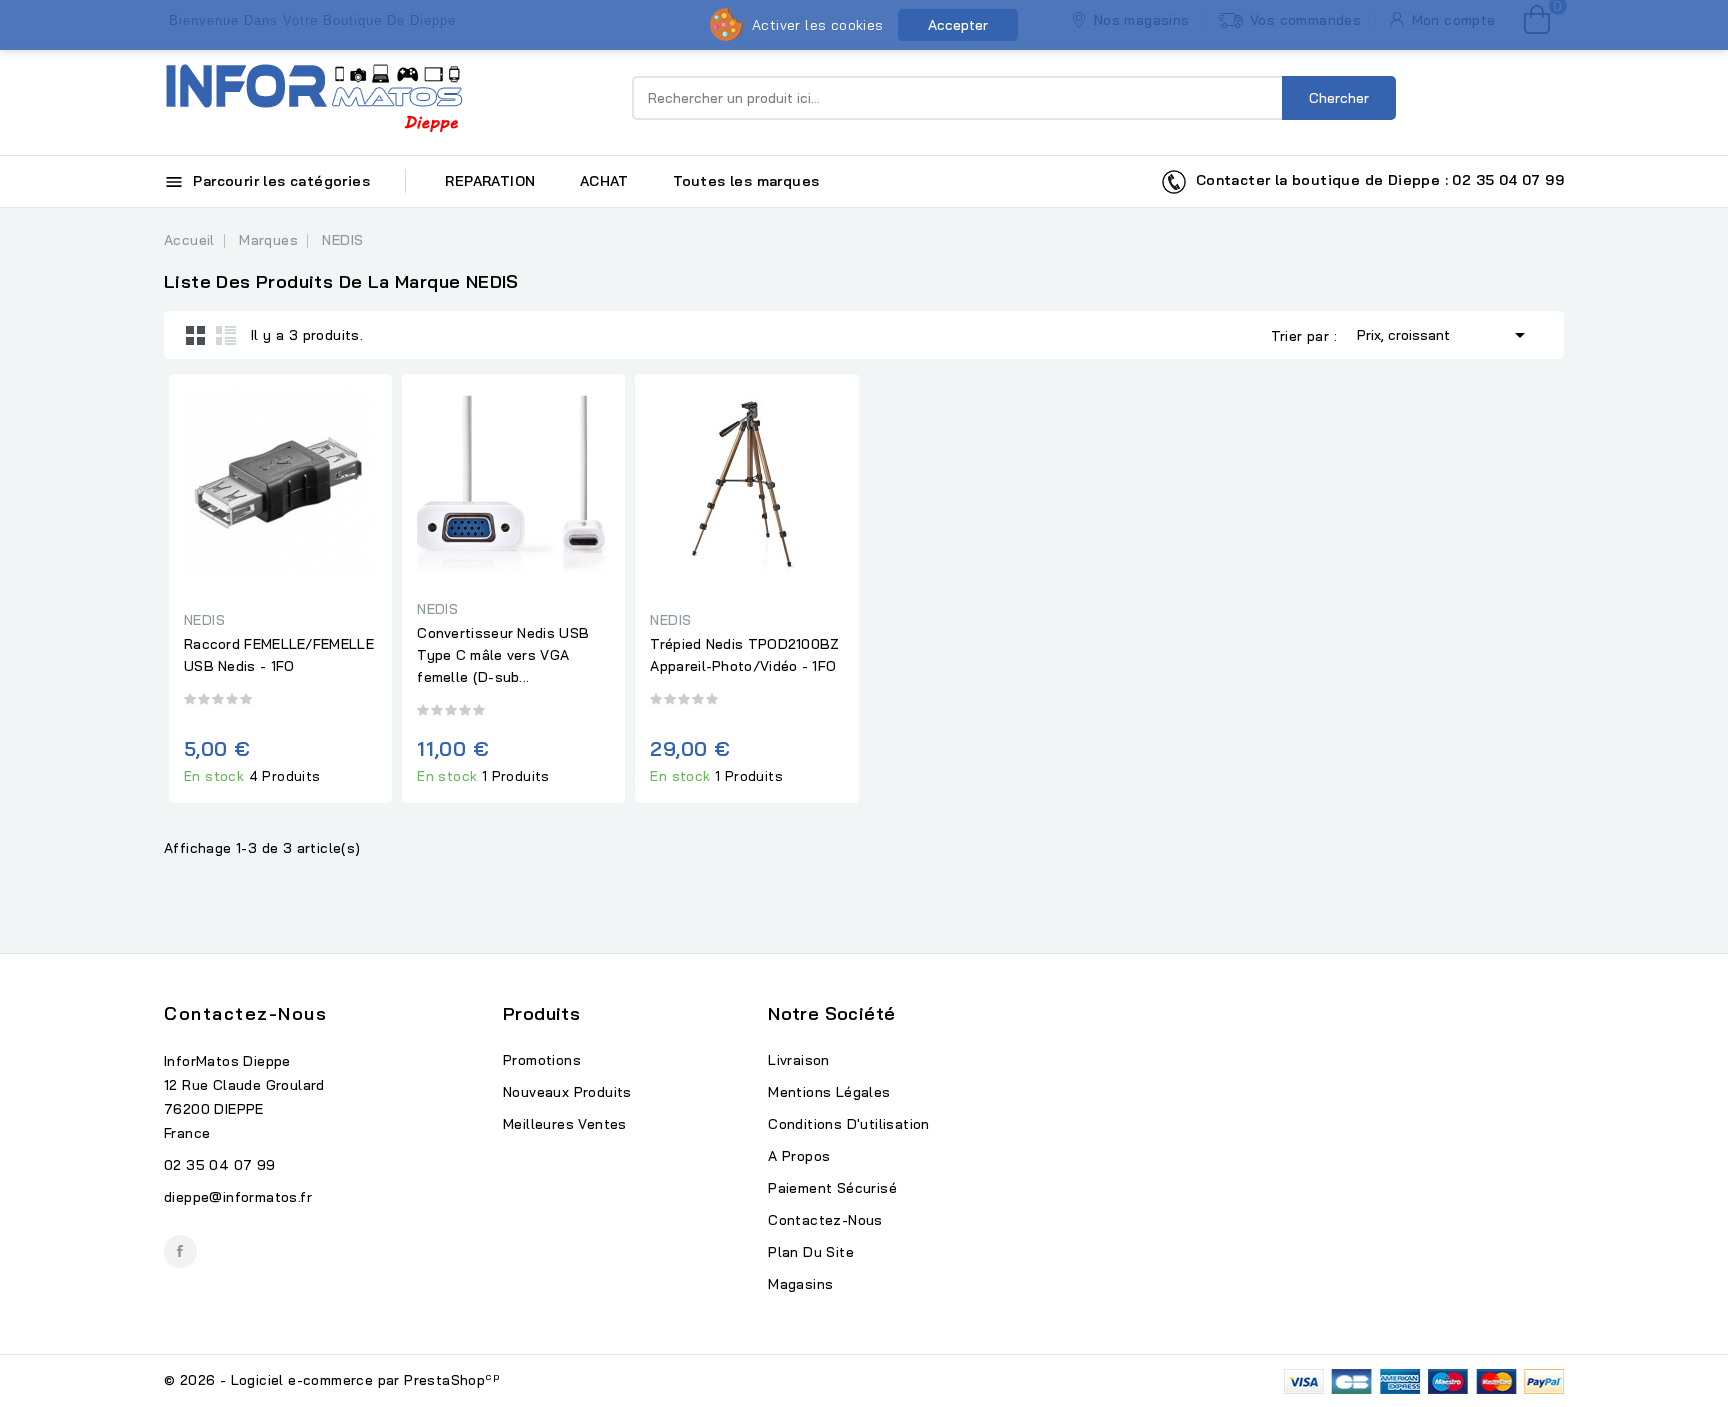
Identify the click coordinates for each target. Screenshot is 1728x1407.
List (226, 335)
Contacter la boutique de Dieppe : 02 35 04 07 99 (1375, 180)
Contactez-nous (245, 1013)
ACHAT (604, 181)
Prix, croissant (1444, 335)
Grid (196, 335)
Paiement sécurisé (832, 1188)
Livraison (799, 1060)
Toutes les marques (746, 181)
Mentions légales (829, 1092)
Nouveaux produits (567, 1092)
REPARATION (490, 181)
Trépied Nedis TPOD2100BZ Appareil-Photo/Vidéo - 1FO (744, 655)
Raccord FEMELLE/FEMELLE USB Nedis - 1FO (279, 655)
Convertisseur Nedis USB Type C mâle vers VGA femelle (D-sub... (503, 655)
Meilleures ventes (565, 1124)
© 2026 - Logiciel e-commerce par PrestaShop (332, 1380)
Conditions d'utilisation (849, 1124)
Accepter (958, 25)
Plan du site (811, 1252)
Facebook (180, 1251)
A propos (799, 1156)
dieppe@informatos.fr (238, 1197)
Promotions (542, 1060)
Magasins (800, 1284)
